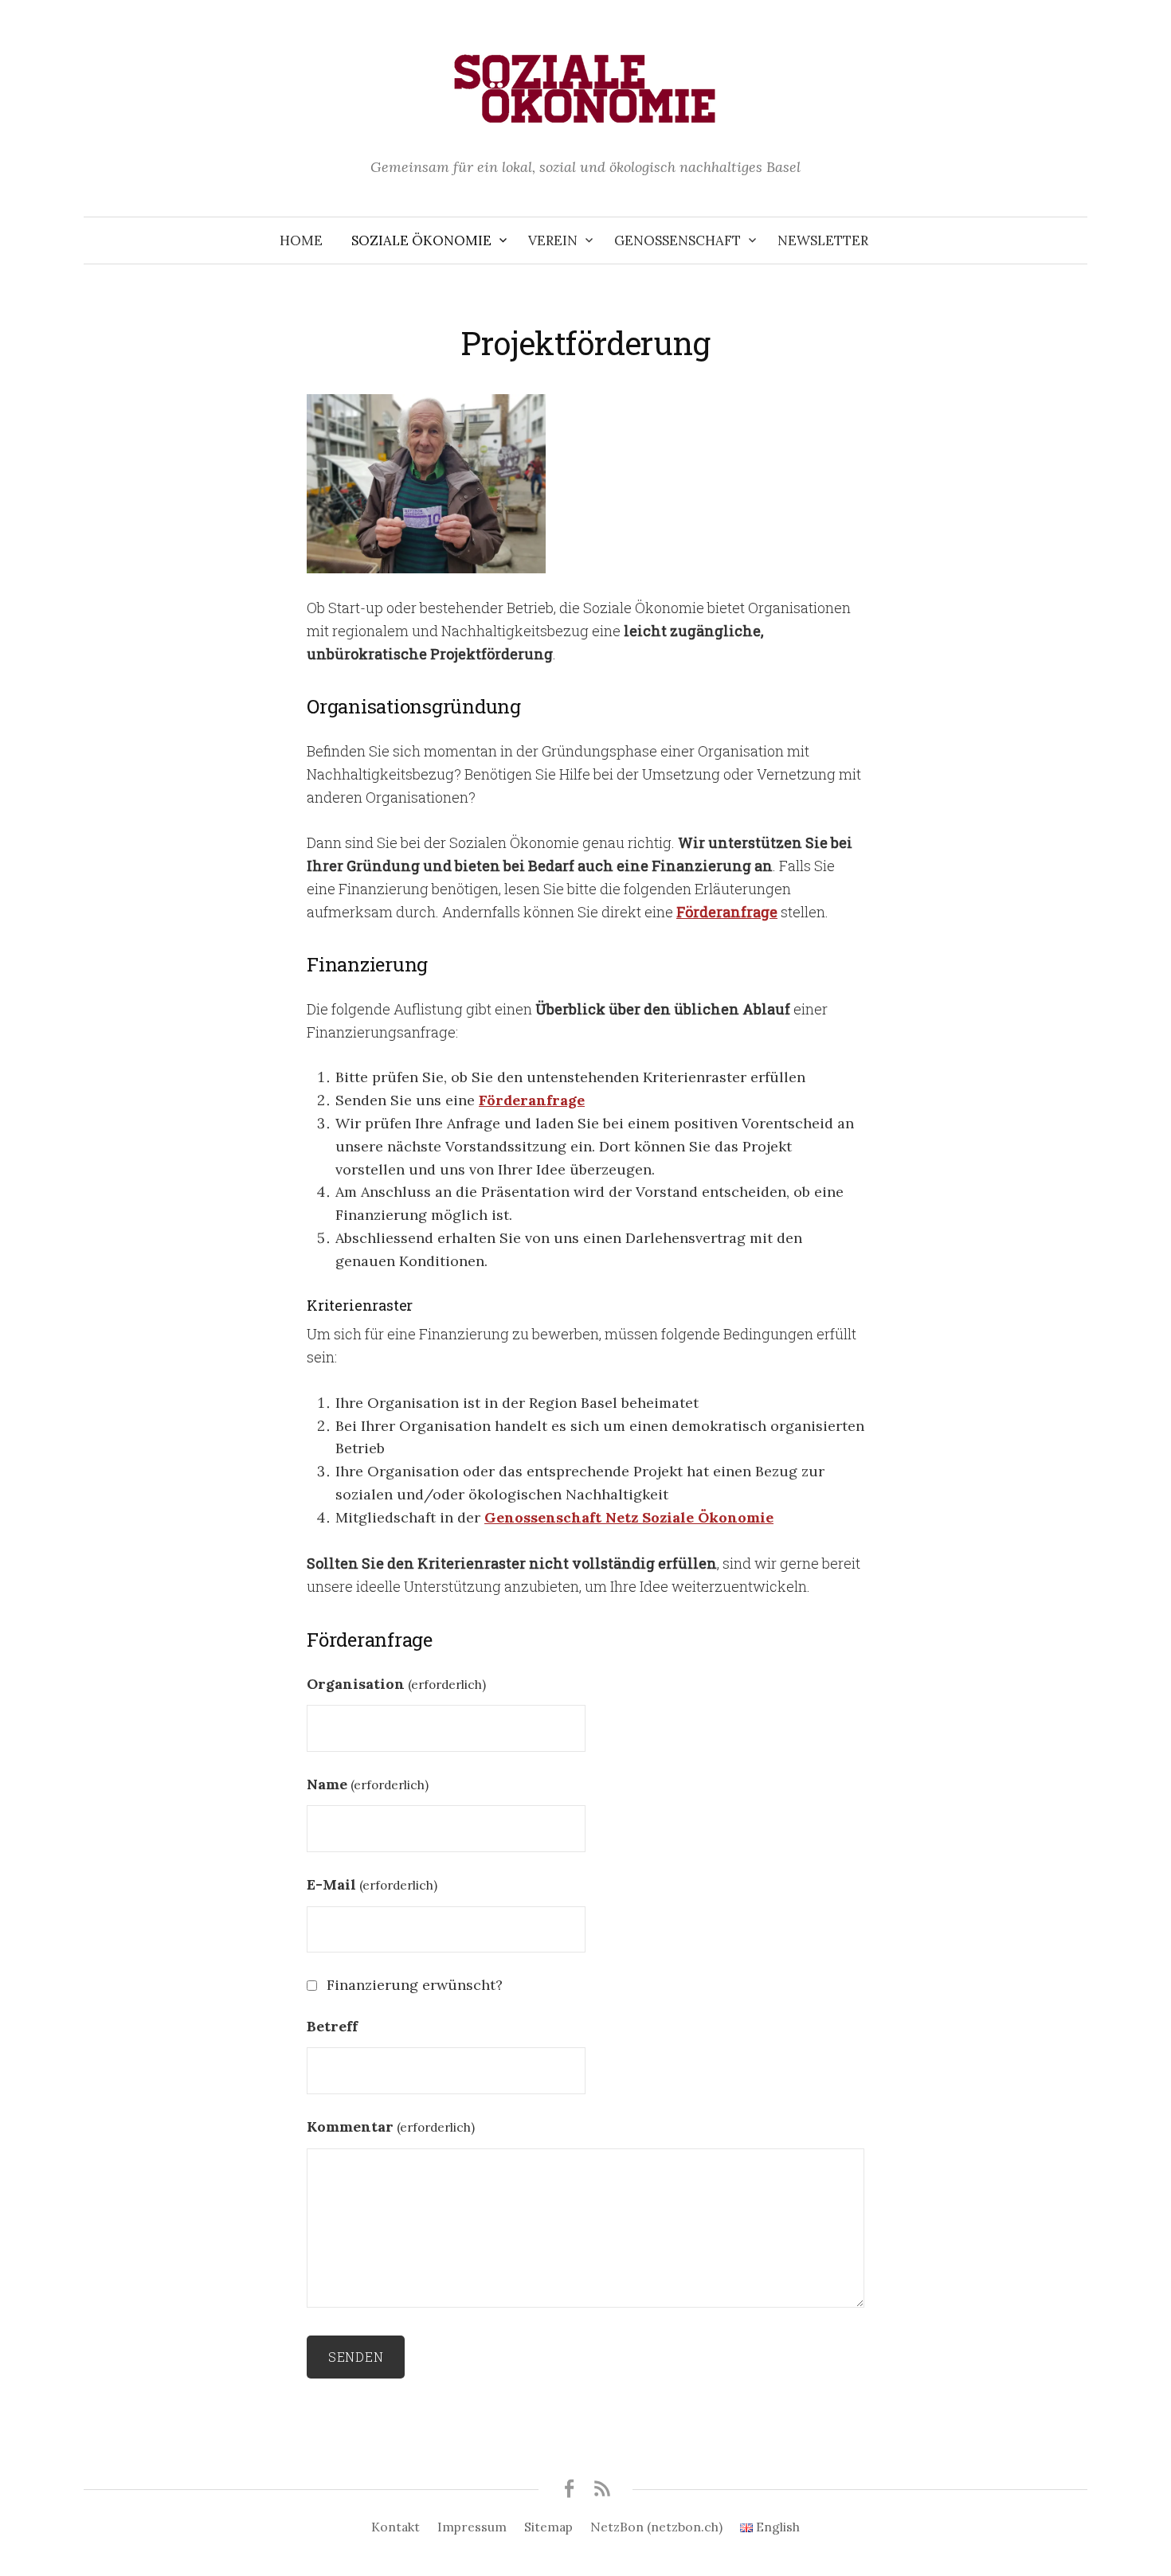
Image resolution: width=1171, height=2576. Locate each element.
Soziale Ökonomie (421, 240)
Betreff (332, 2026)
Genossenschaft (678, 240)
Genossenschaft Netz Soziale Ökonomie (629, 1517)
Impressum (472, 2527)
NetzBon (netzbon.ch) (656, 2527)
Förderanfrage (727, 912)
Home (301, 240)
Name (368, 1784)
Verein (553, 240)
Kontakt (396, 2527)
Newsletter (823, 240)
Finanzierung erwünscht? (415, 1985)
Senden (356, 2357)
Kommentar (391, 2126)
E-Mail (372, 1884)
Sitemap (548, 2527)
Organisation (396, 1684)
